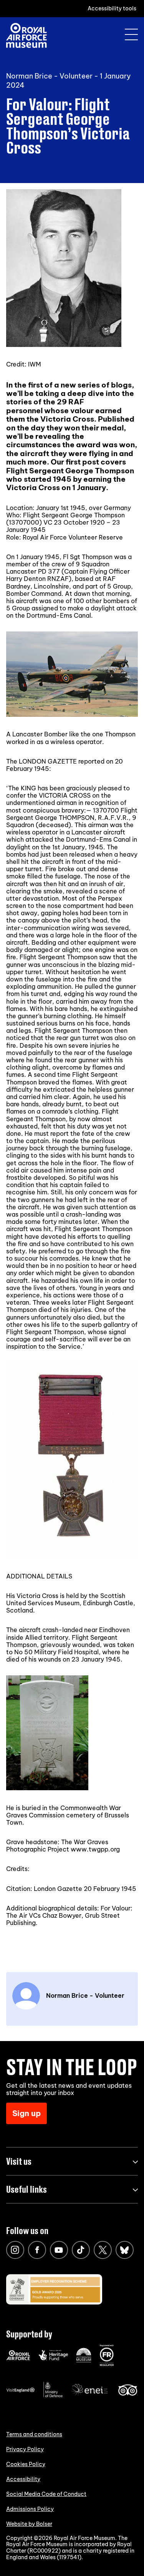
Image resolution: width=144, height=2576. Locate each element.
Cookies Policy (26, 2464)
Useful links (26, 2189)
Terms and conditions (34, 2434)
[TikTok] (81, 2250)
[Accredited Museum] (84, 2361)
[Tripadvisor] (128, 2394)
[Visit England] (21, 2391)
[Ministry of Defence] (53, 2396)
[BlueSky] (125, 2250)
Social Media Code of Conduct (46, 2494)
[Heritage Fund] (53, 2358)
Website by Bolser (29, 2524)
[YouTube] (59, 2250)
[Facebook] (37, 2250)
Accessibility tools (112, 8)
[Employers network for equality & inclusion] (90, 2396)
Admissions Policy (30, 2509)
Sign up (26, 2113)
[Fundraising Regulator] (107, 2364)
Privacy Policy (25, 2449)
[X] (103, 2250)
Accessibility (23, 2479)
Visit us (19, 2161)
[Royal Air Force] (18, 2358)
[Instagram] (15, 2250)
